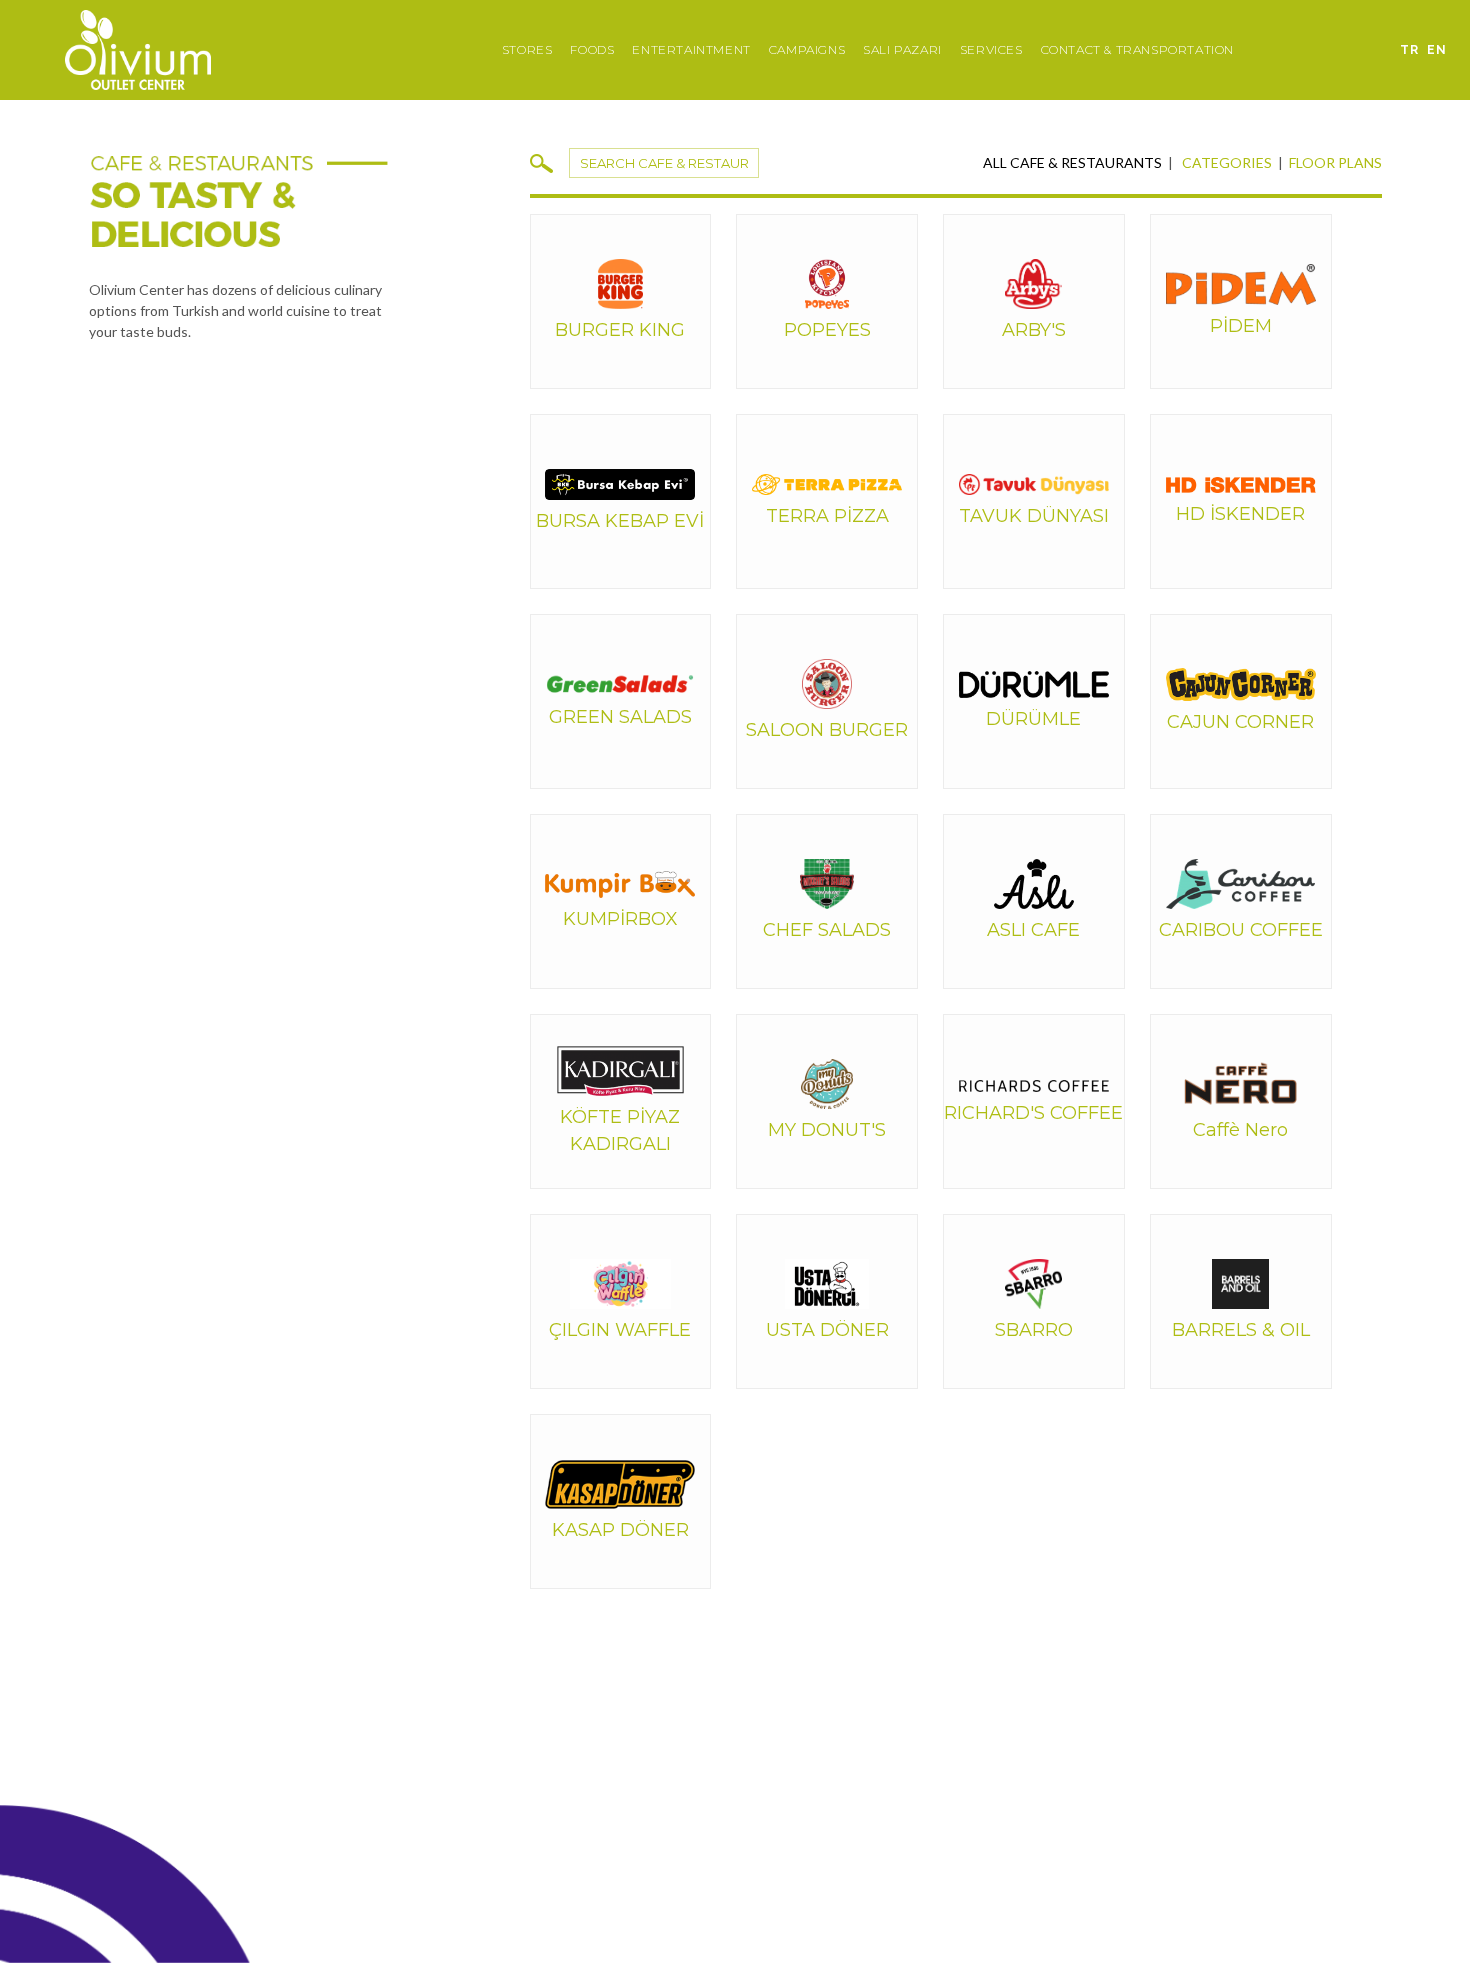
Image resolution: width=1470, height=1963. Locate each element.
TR (1409, 50)
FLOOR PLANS (1335, 162)
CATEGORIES (1227, 162)
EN (1437, 50)
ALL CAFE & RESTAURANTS (1072, 162)
